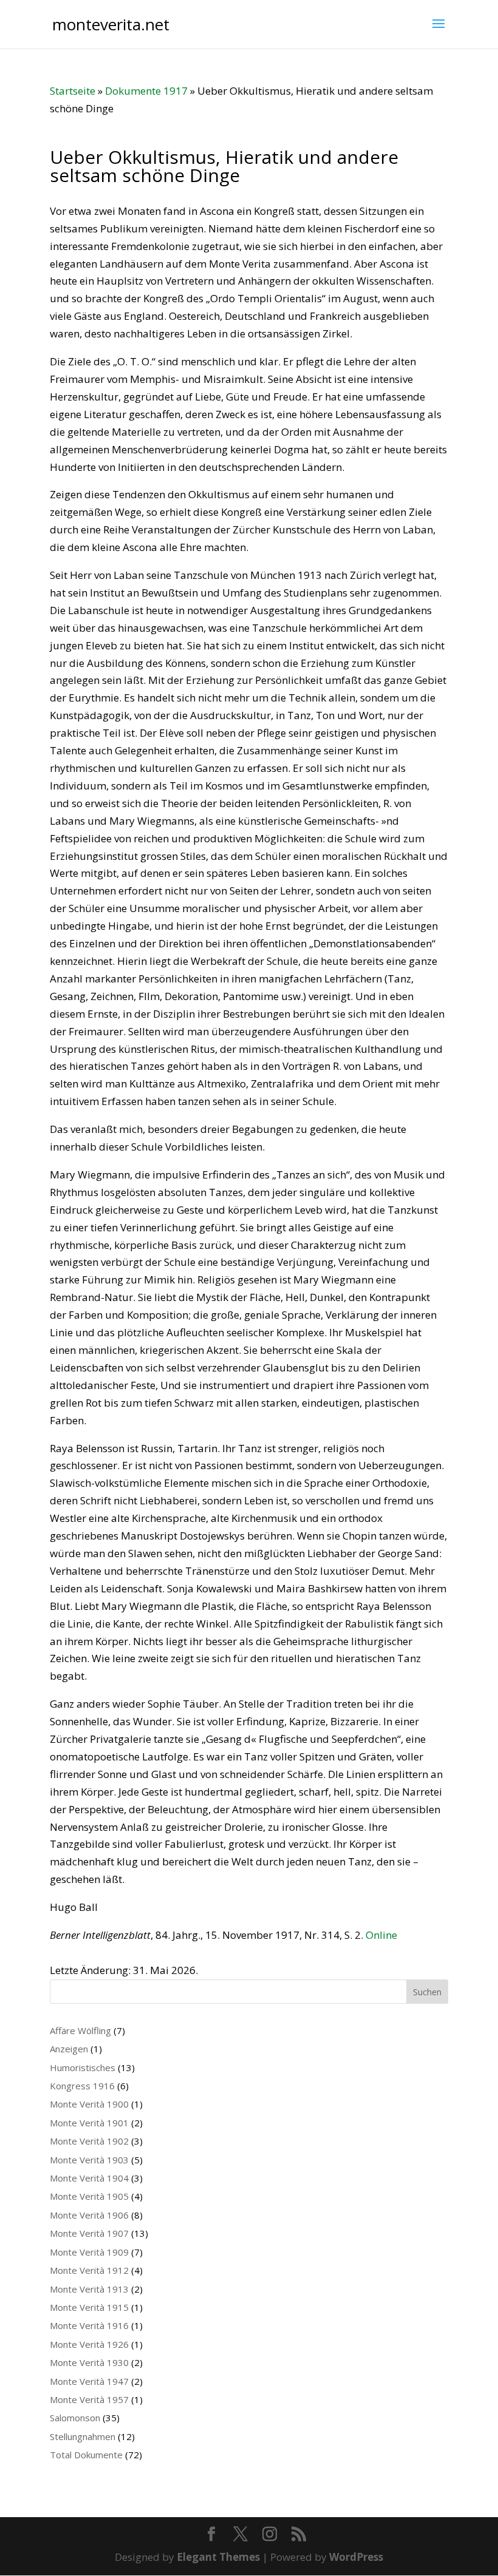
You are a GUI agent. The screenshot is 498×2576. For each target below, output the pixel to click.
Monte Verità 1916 (89, 2325)
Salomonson (75, 2418)
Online (381, 1935)
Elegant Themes (218, 2557)
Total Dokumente (86, 2455)
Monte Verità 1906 (89, 2215)
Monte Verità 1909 (89, 2252)
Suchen (427, 1992)
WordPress (356, 2557)
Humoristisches (83, 2067)
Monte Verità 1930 (89, 2362)
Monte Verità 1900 (89, 2104)
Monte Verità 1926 (89, 2344)
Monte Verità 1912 (89, 2270)
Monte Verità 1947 (89, 2381)
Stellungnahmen (83, 2436)
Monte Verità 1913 (89, 2289)
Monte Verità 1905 (89, 2196)
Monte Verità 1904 (89, 2178)
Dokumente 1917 (146, 91)
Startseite (73, 91)
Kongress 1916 (82, 2086)
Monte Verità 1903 (89, 2160)
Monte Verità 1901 (89, 2123)
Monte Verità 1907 (89, 2233)
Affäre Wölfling (80, 2030)
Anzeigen (69, 2049)
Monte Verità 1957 (89, 2399)
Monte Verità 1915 (89, 2307)
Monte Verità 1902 (89, 2141)
